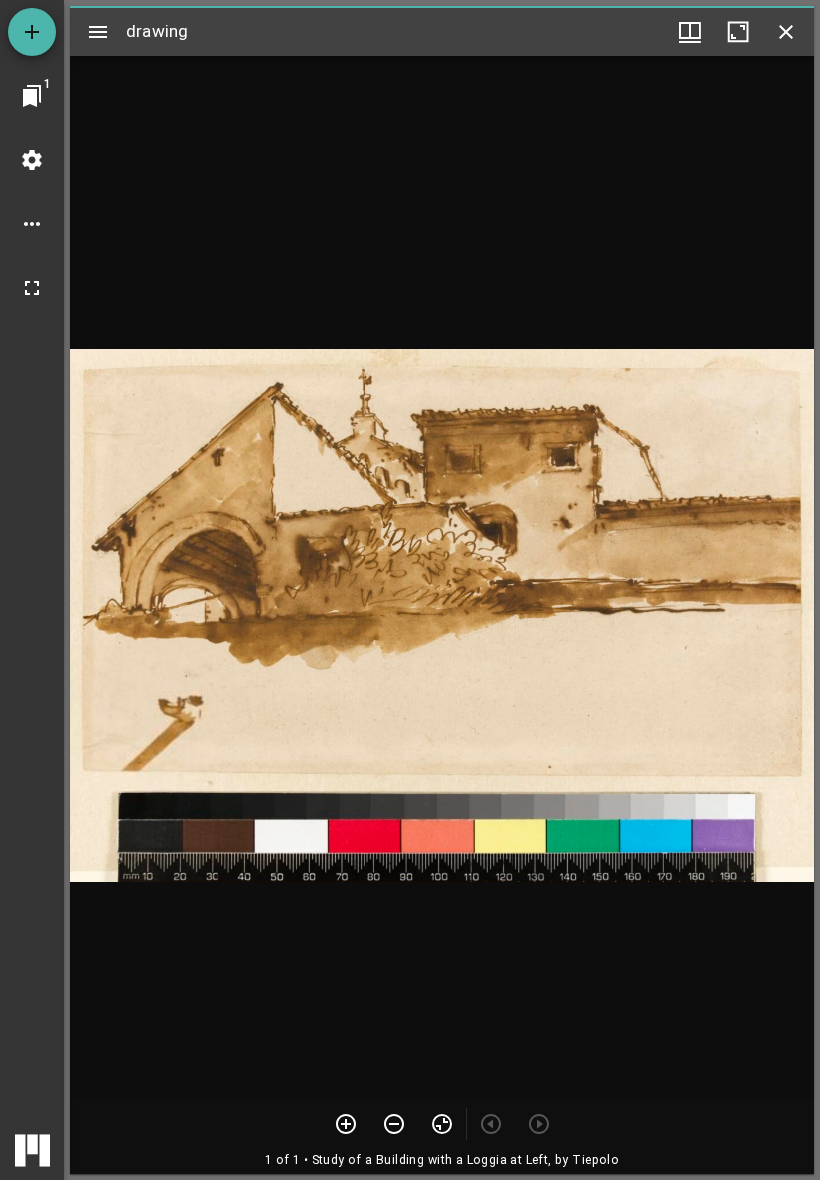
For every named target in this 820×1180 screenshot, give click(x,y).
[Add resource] (32, 32)
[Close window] (786, 32)
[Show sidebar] (98, 32)
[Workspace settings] (32, 160)
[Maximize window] (738, 32)
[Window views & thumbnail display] (690, 32)
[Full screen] (32, 288)
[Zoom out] (394, 1124)
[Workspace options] (32, 224)
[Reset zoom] (442, 1124)
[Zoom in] (346, 1124)
